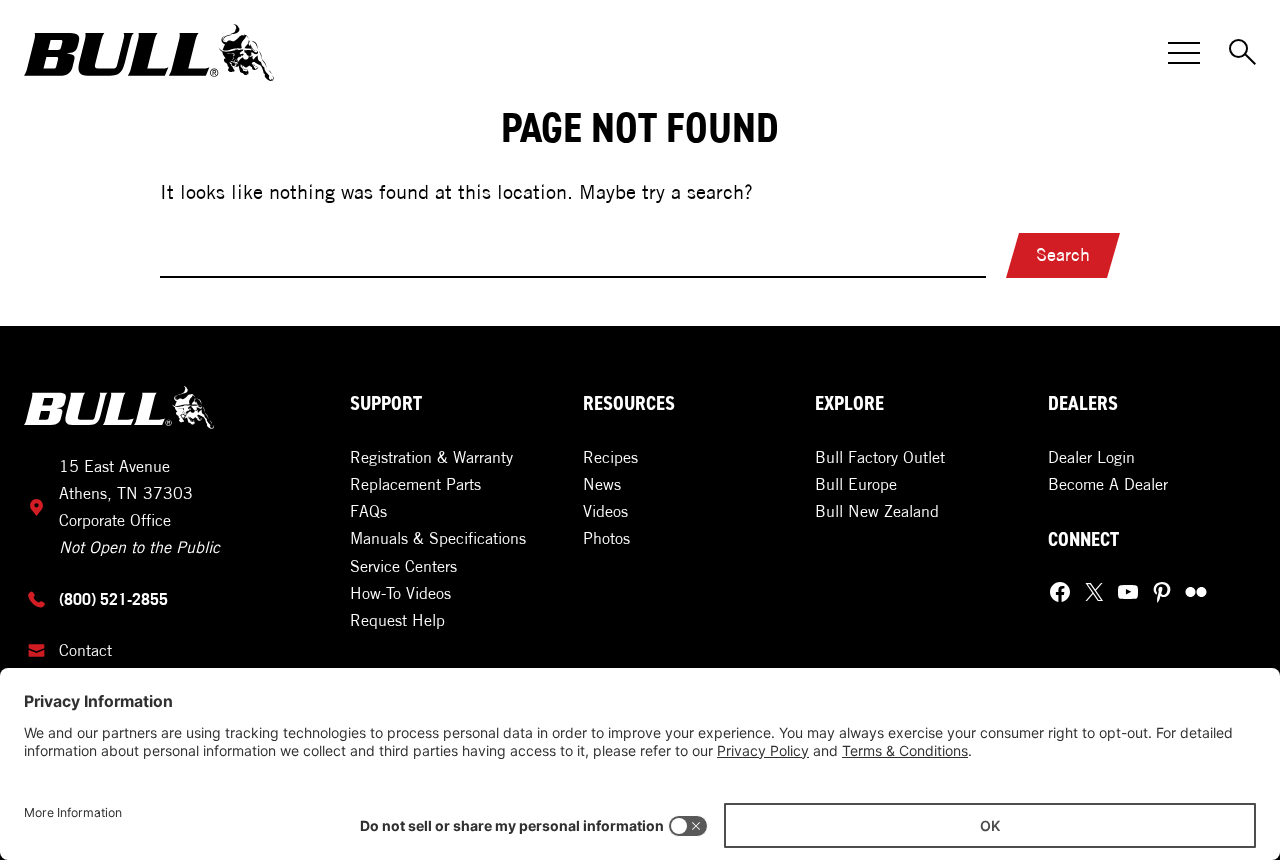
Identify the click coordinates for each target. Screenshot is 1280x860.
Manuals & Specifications (438, 538)
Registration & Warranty (431, 457)
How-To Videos (400, 593)
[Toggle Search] (1244, 53)
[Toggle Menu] (1184, 53)
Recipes (610, 457)
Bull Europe (856, 484)
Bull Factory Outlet (880, 457)
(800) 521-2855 (113, 599)
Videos (605, 511)
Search (1063, 254)
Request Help (397, 620)
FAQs (368, 511)
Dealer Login (1091, 457)
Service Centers (403, 566)
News (602, 484)
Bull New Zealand (877, 511)
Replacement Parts (415, 484)
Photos (606, 538)
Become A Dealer (1108, 484)
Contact (85, 650)
